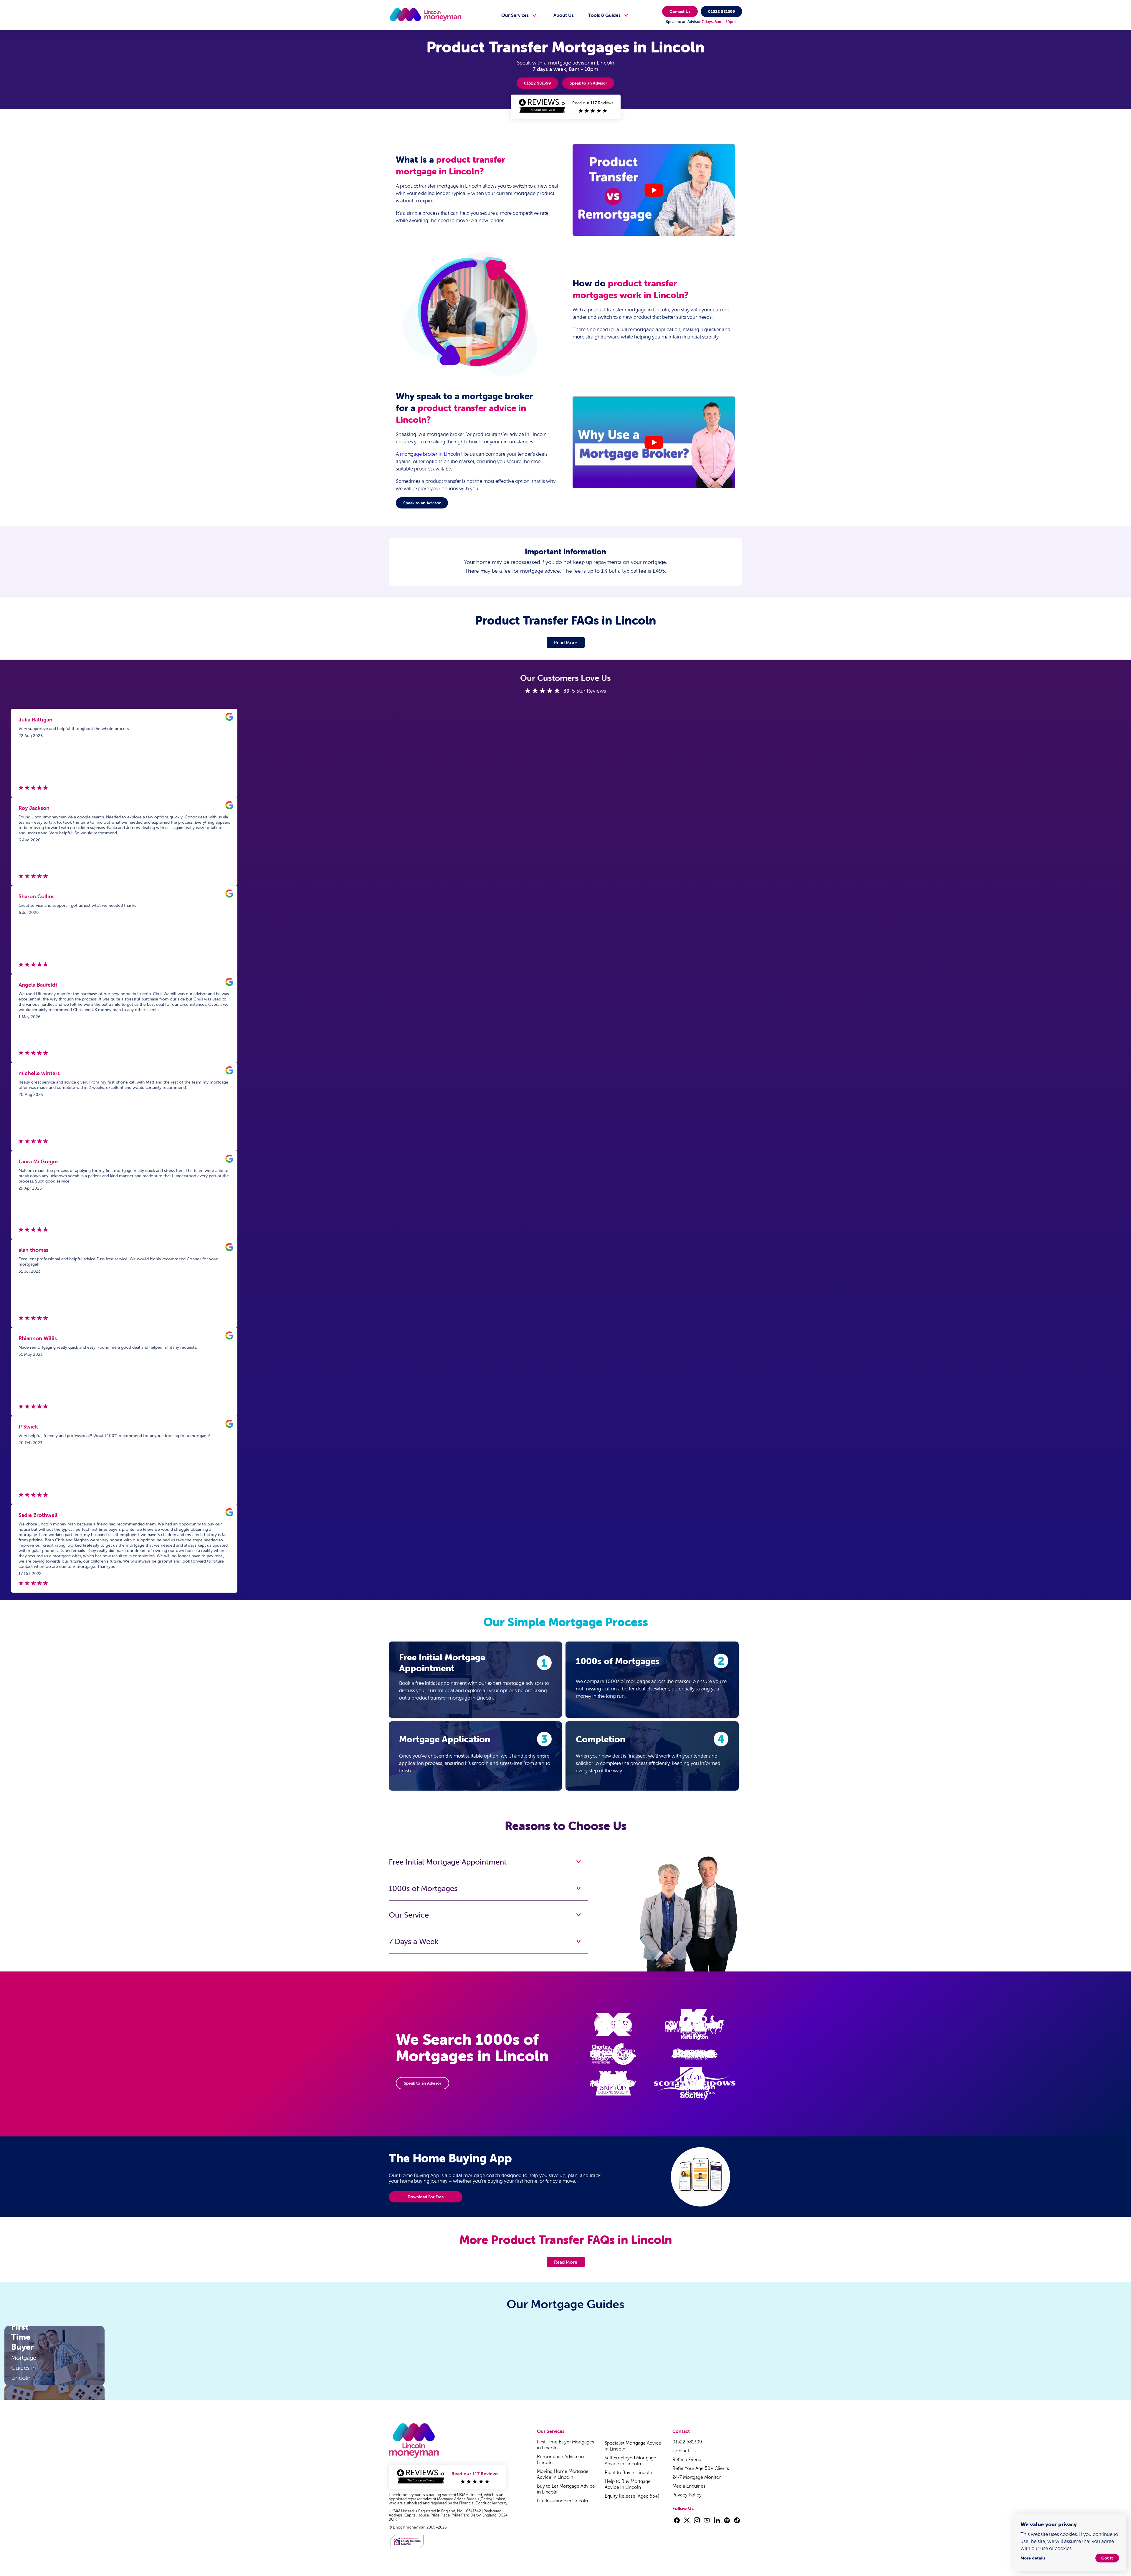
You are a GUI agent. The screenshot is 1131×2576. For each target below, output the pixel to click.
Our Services (515, 15)
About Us (564, 15)
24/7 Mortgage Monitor (697, 2477)
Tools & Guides (604, 15)
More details (1033, 2558)
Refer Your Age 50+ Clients (701, 2468)
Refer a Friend (687, 2459)
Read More (566, 643)
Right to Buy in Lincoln (628, 2472)
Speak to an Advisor (588, 83)
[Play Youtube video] (654, 190)
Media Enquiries (689, 2486)
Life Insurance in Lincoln (562, 2501)
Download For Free (426, 2197)
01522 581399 (721, 11)
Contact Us (680, 11)
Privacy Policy (687, 2495)
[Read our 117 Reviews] (565, 114)
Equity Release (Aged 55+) (632, 2496)
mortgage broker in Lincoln (430, 454)
